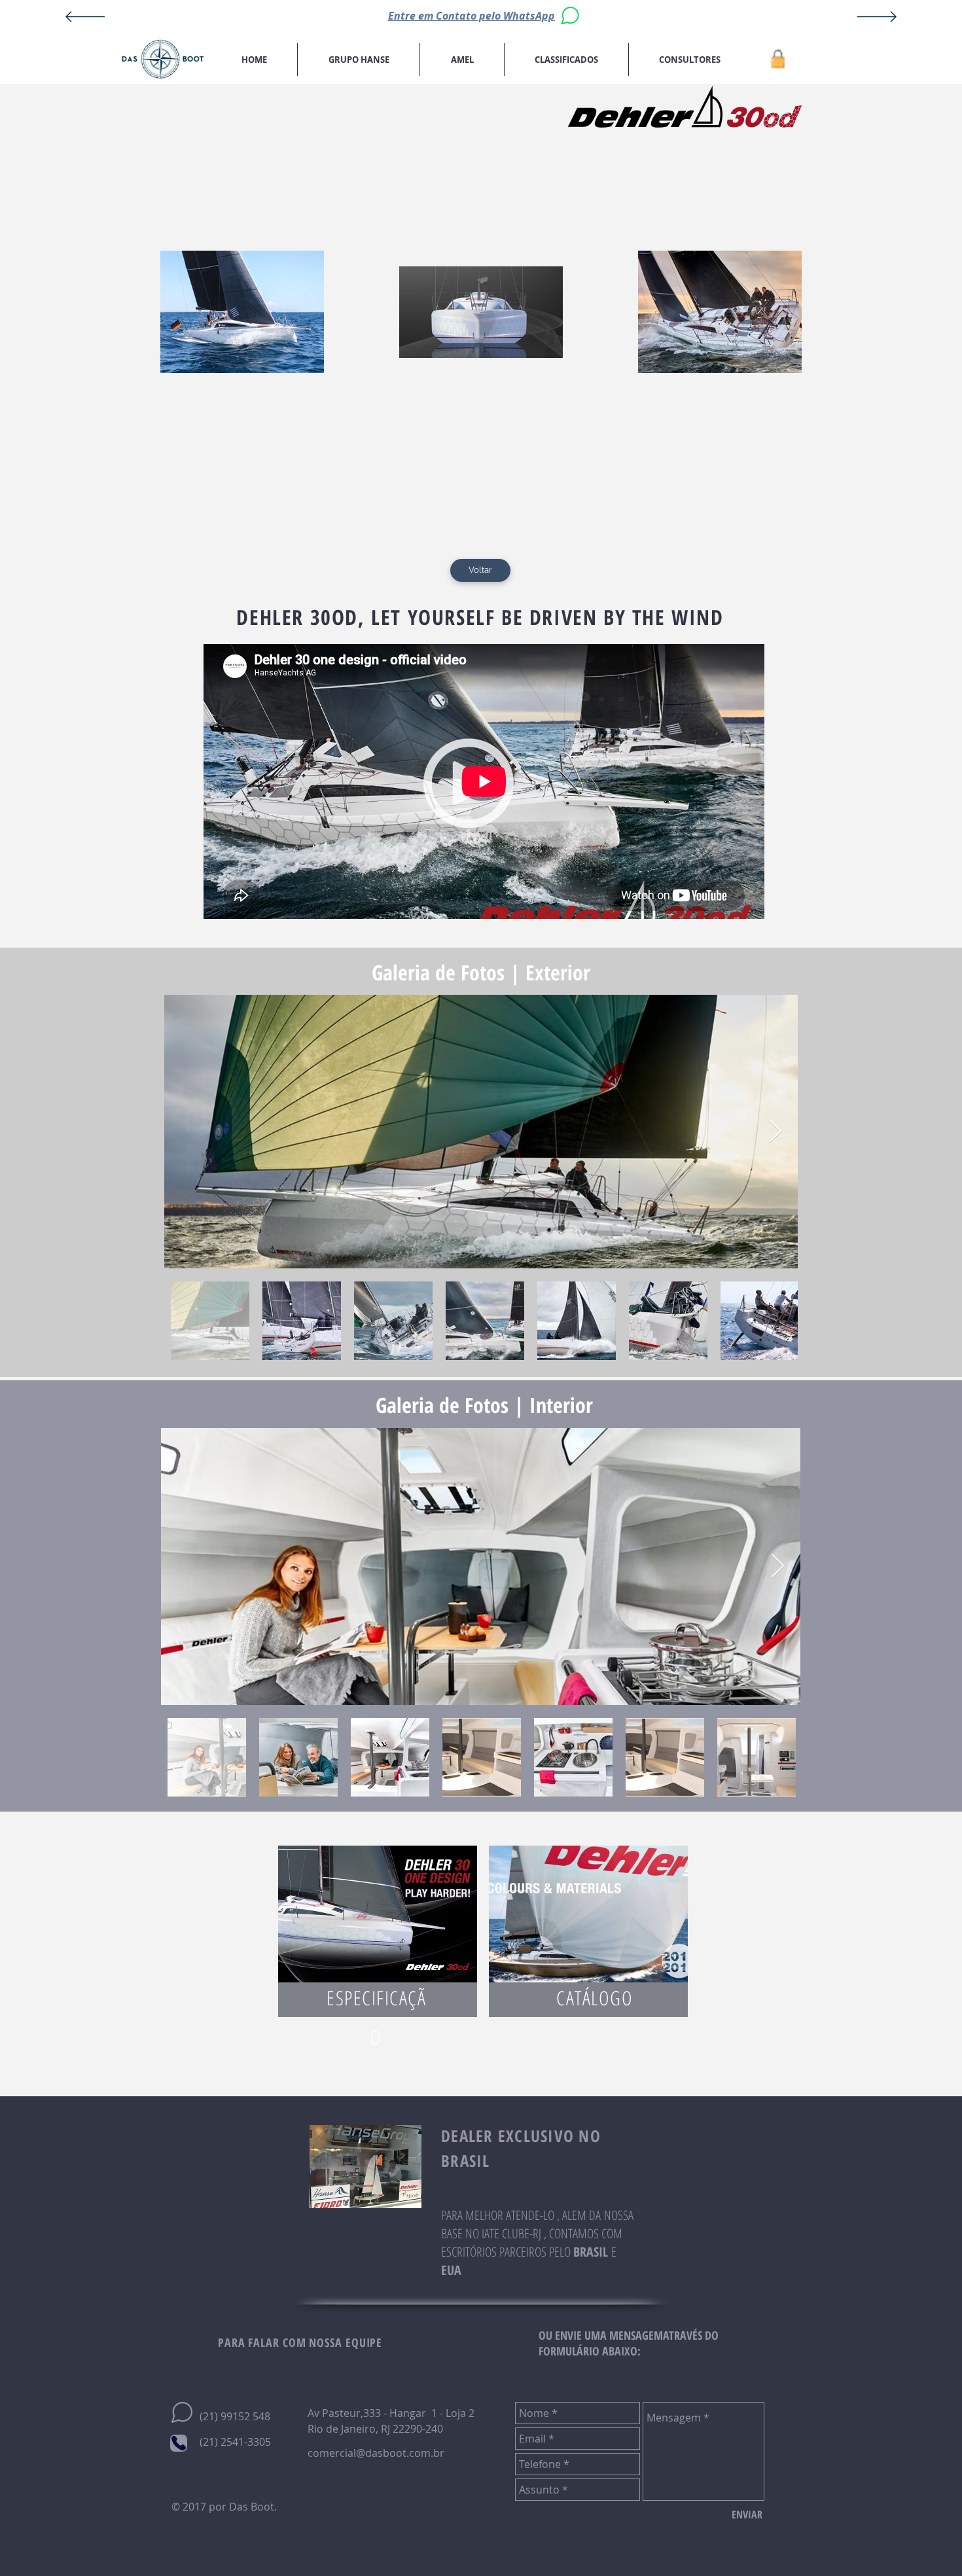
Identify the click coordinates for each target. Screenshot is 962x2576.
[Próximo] (877, 18)
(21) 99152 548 (235, 2416)
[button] (359, 60)
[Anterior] (85, 18)
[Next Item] (775, 1132)
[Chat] (570, 16)
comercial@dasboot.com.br (376, 2453)
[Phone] (179, 2443)
